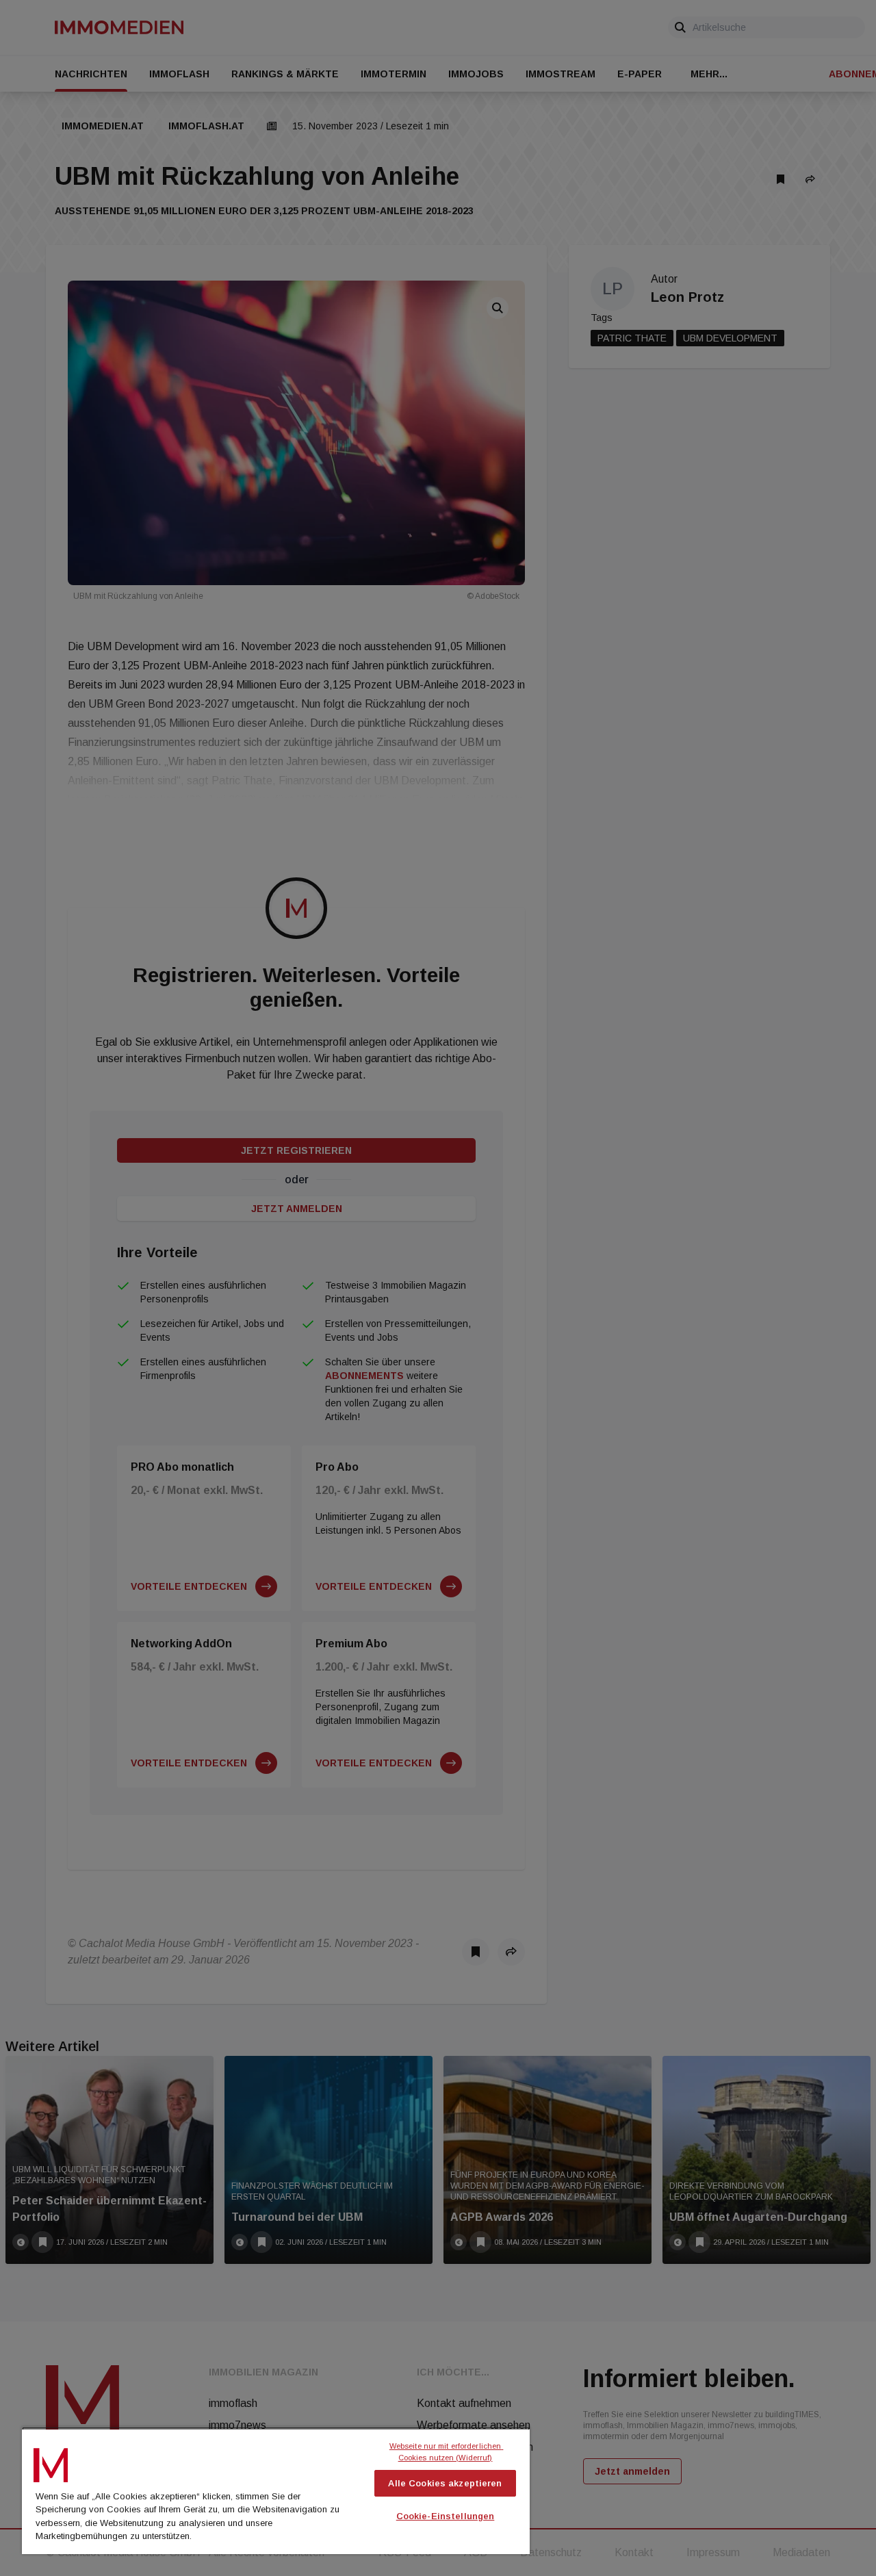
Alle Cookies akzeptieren (445, 2483)
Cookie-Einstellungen (446, 2516)
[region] (276, 2490)
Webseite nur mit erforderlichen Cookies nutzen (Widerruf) (447, 2452)
